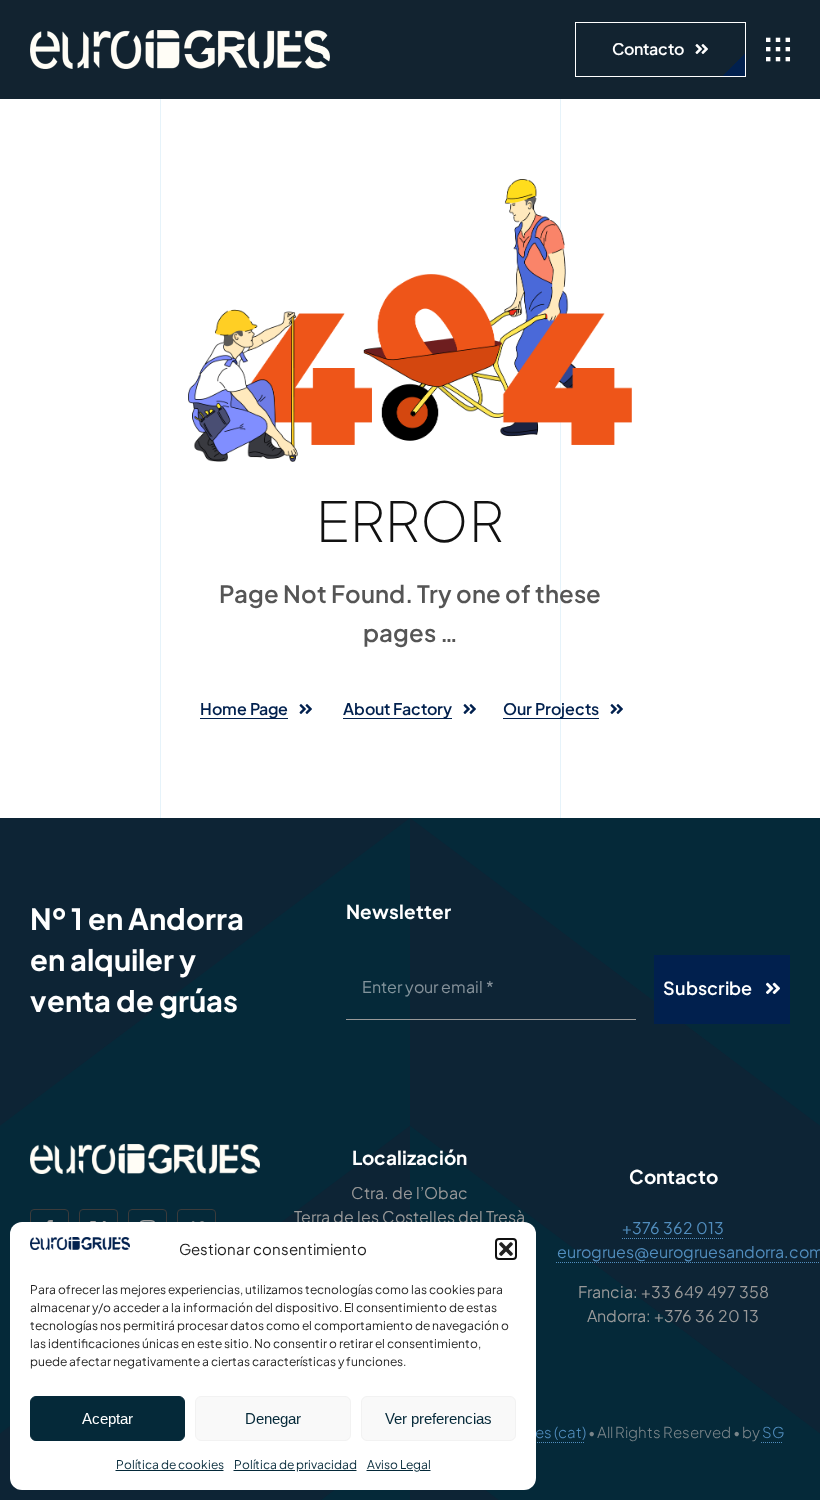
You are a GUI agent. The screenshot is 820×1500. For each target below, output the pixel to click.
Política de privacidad (295, 1464)
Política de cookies (170, 1464)
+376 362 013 (673, 1227)
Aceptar (107, 1418)
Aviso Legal (399, 1464)
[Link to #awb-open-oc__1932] (778, 50)
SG (773, 1431)
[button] (506, 1249)
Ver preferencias (438, 1418)
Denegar (273, 1418)
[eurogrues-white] (180, 37)
